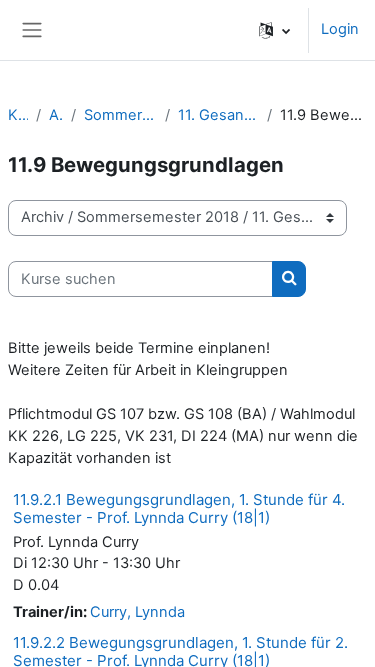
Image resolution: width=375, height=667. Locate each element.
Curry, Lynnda (137, 612)
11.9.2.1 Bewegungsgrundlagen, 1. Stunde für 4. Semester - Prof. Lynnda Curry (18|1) (179, 508)
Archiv (56, 115)
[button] (274, 30)
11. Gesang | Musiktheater (218, 115)
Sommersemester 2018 (120, 115)
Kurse (18, 115)
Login (340, 29)
